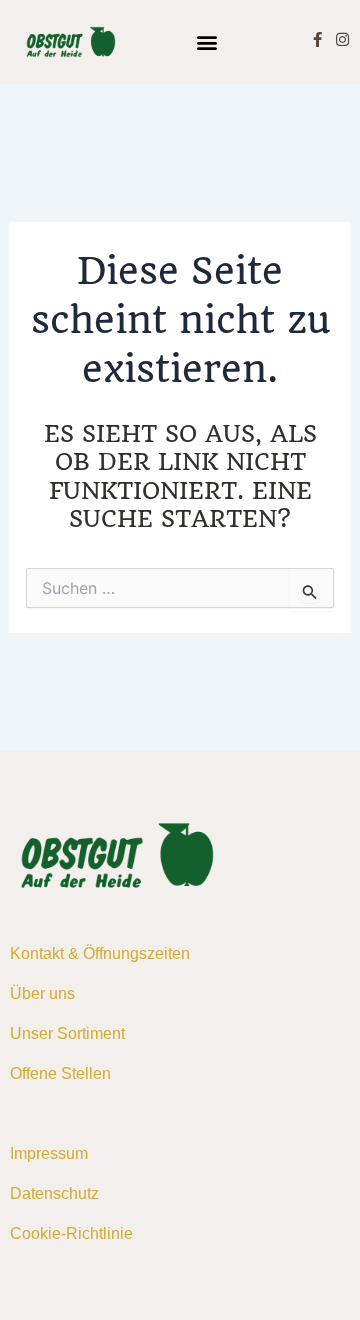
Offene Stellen (60, 1073)
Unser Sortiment (67, 1033)
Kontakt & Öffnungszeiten (100, 953)
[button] (207, 41)
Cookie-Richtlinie (71, 1233)
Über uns (42, 993)
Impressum (49, 1153)
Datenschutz (54, 1193)
